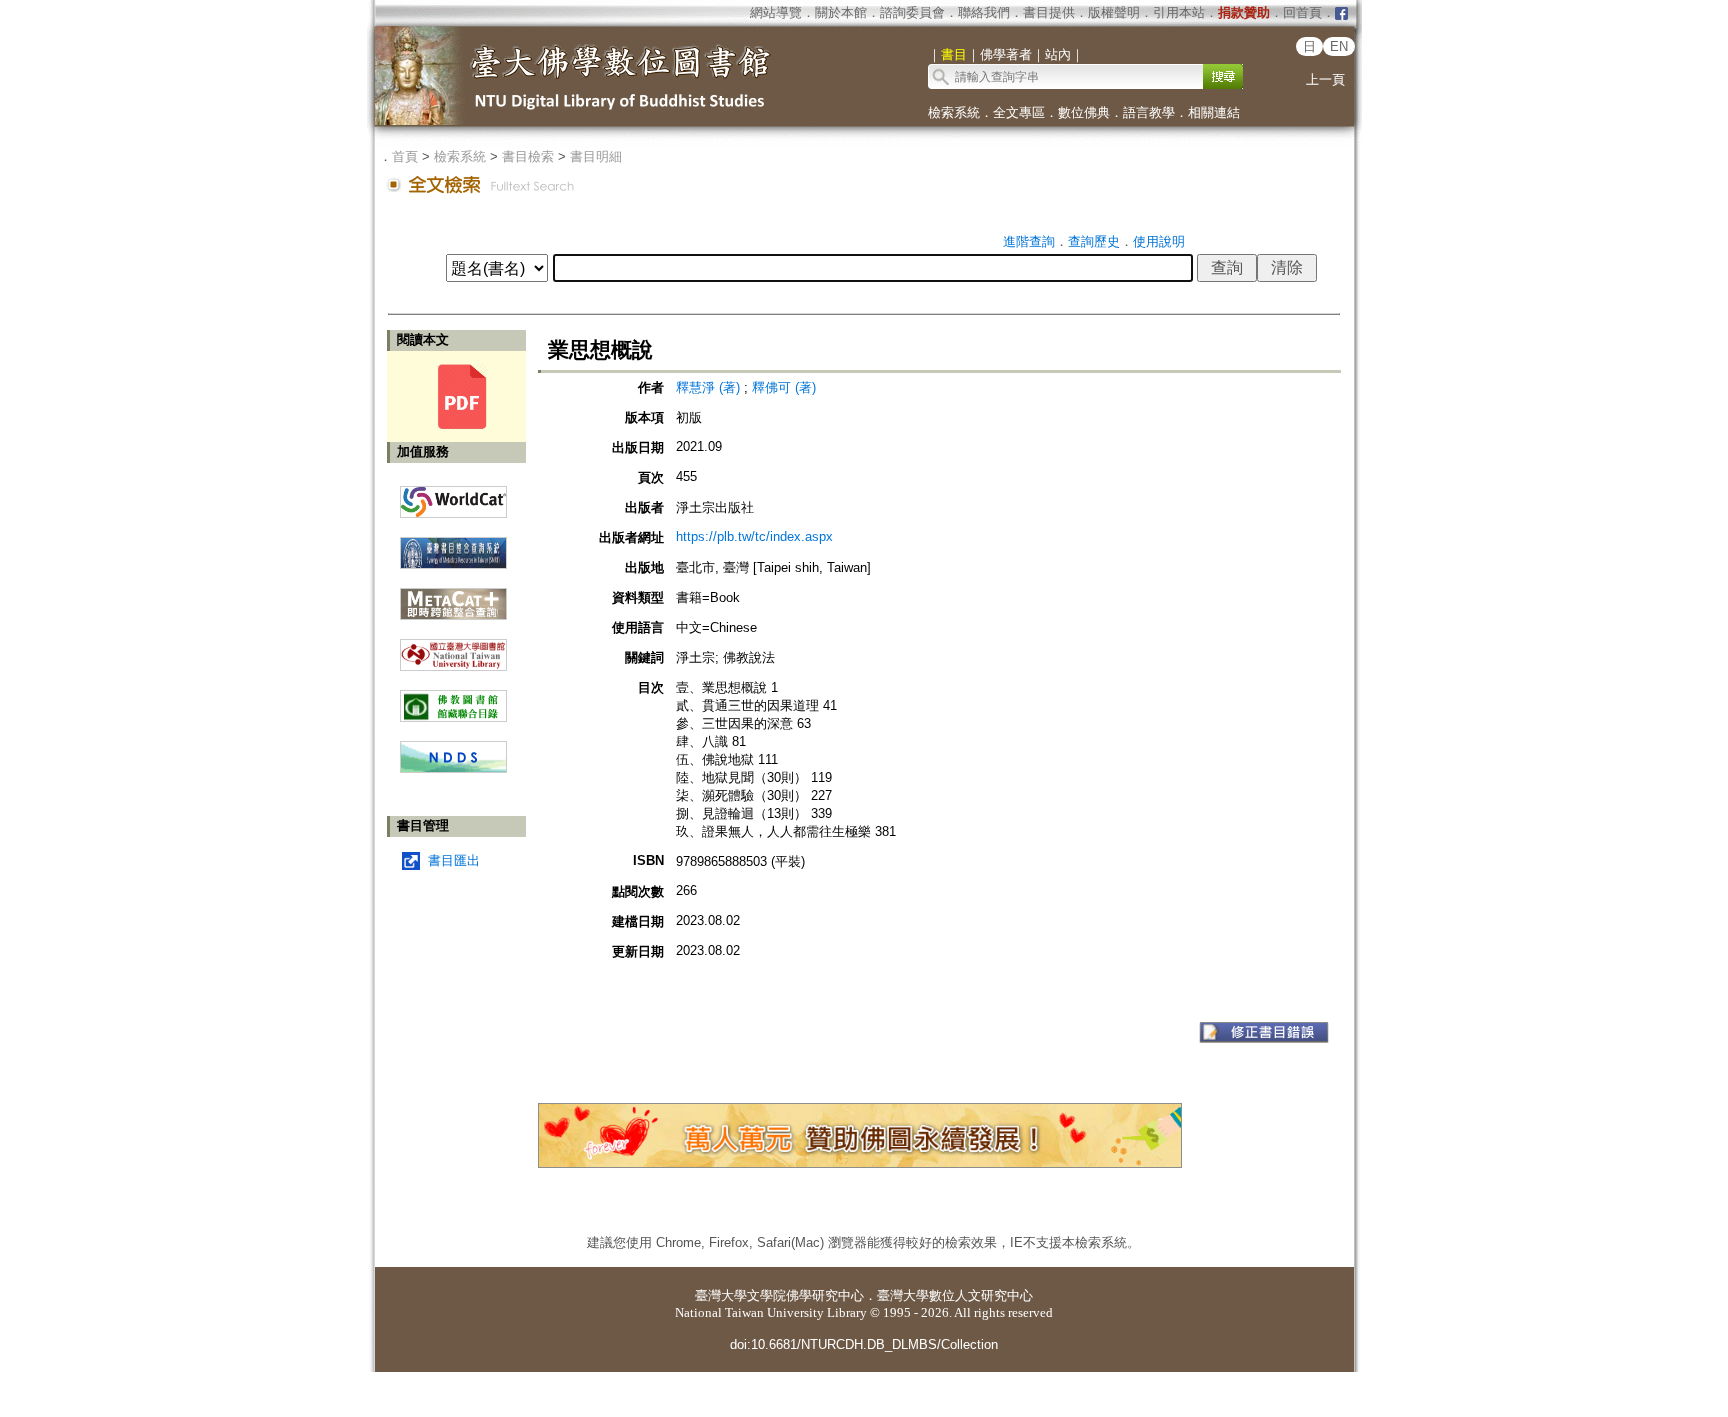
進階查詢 (1029, 241)
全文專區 (1019, 112)
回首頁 (1302, 12)
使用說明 (1159, 241)
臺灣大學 (721, 1295)
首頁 (405, 156)
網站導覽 (776, 12)
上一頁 (1325, 79)
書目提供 (1049, 12)
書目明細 (596, 156)
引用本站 (1179, 12)
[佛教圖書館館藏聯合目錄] (453, 698)
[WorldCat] (453, 497)
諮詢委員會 (912, 12)
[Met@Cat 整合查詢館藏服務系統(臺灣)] (453, 596)
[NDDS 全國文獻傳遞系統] (453, 768)
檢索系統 (954, 112)
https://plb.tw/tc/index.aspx (754, 536)
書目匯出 (454, 860)
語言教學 (1149, 112)
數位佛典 (1084, 112)
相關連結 (1214, 112)
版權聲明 (1114, 12)
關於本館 (841, 12)
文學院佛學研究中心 (805, 1295)
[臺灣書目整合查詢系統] (453, 545)
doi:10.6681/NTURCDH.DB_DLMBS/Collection (864, 1344)
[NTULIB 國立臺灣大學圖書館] (453, 647)
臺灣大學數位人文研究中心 (955, 1295)
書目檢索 (528, 156)
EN (1339, 46)
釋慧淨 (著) (708, 387)
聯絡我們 (984, 12)
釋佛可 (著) (784, 387)
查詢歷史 (1094, 241)
